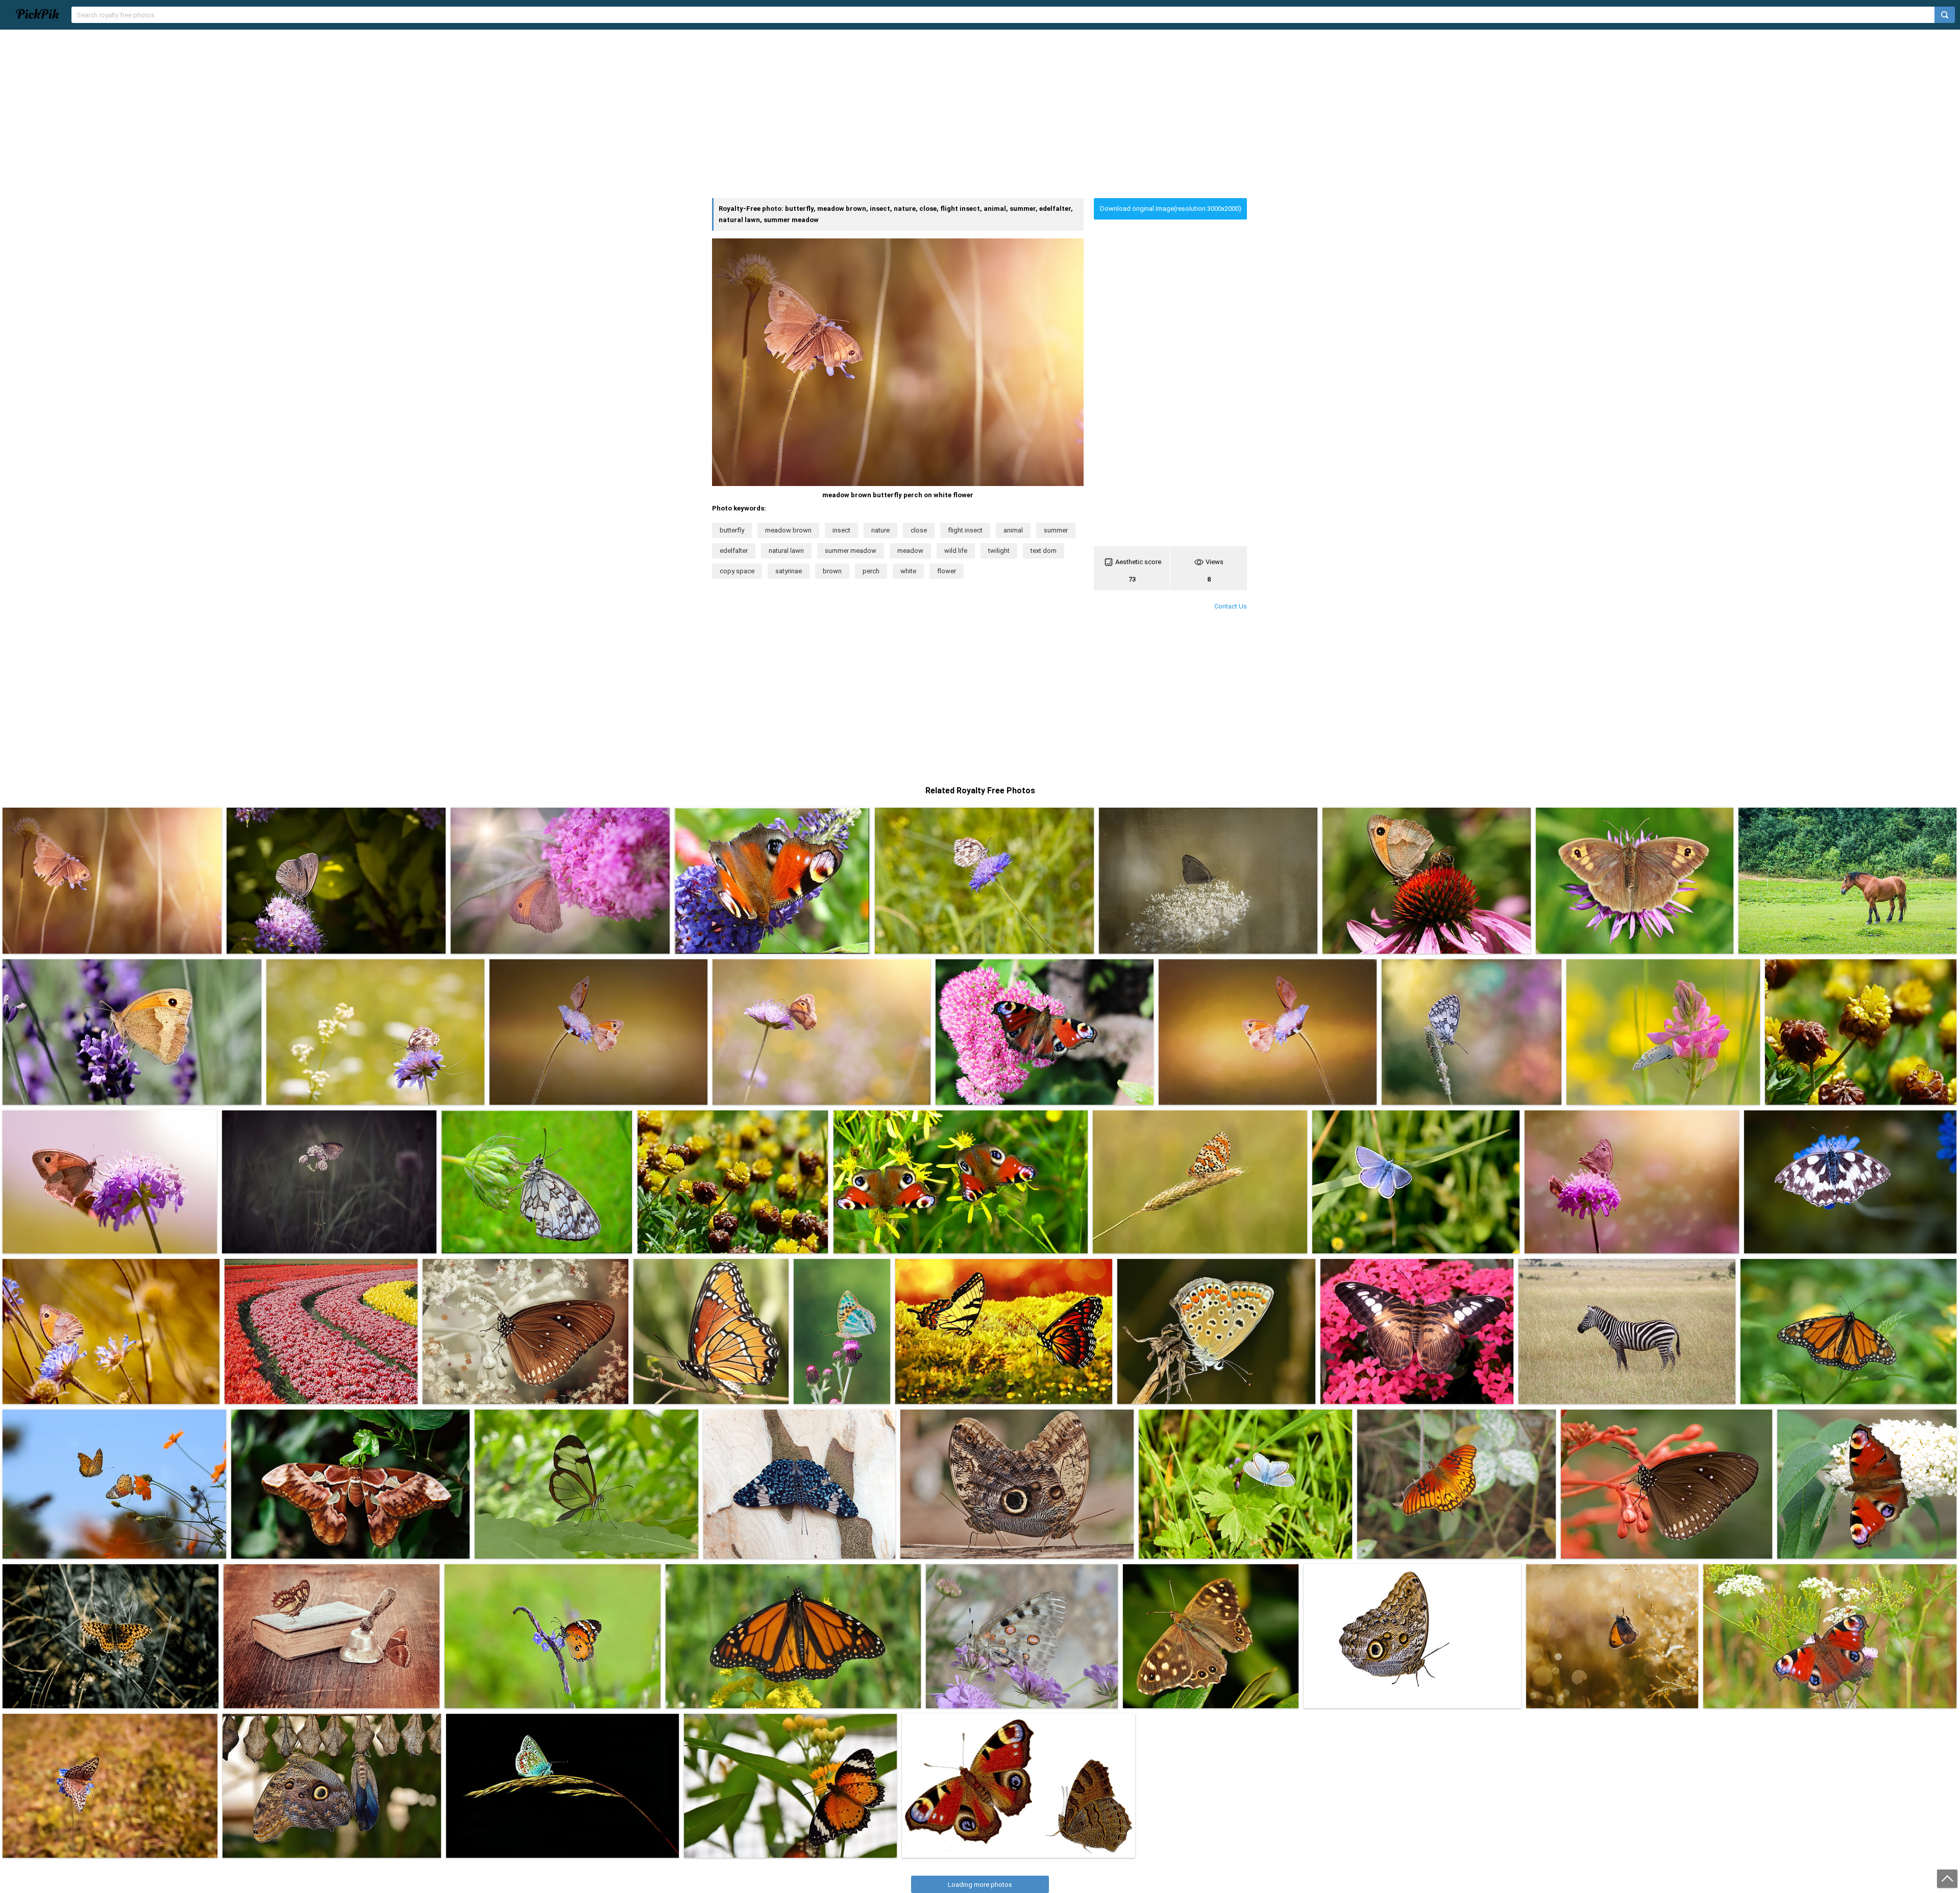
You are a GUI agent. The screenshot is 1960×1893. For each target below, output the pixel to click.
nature (880, 530)
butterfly (732, 530)
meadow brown (788, 530)
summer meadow (851, 551)
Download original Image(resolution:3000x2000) (1171, 209)
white (908, 571)
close (919, 530)
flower (947, 571)
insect (841, 530)
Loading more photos (980, 1885)
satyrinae (789, 571)
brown (832, 571)
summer (1056, 530)
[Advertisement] (980, 114)
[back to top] (1947, 1879)
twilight (999, 551)
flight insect (965, 530)
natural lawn (786, 551)
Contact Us (1231, 606)
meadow (910, 551)
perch (871, 571)
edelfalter (734, 551)
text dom (1044, 551)
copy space (737, 571)
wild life (956, 551)
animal (1013, 530)
